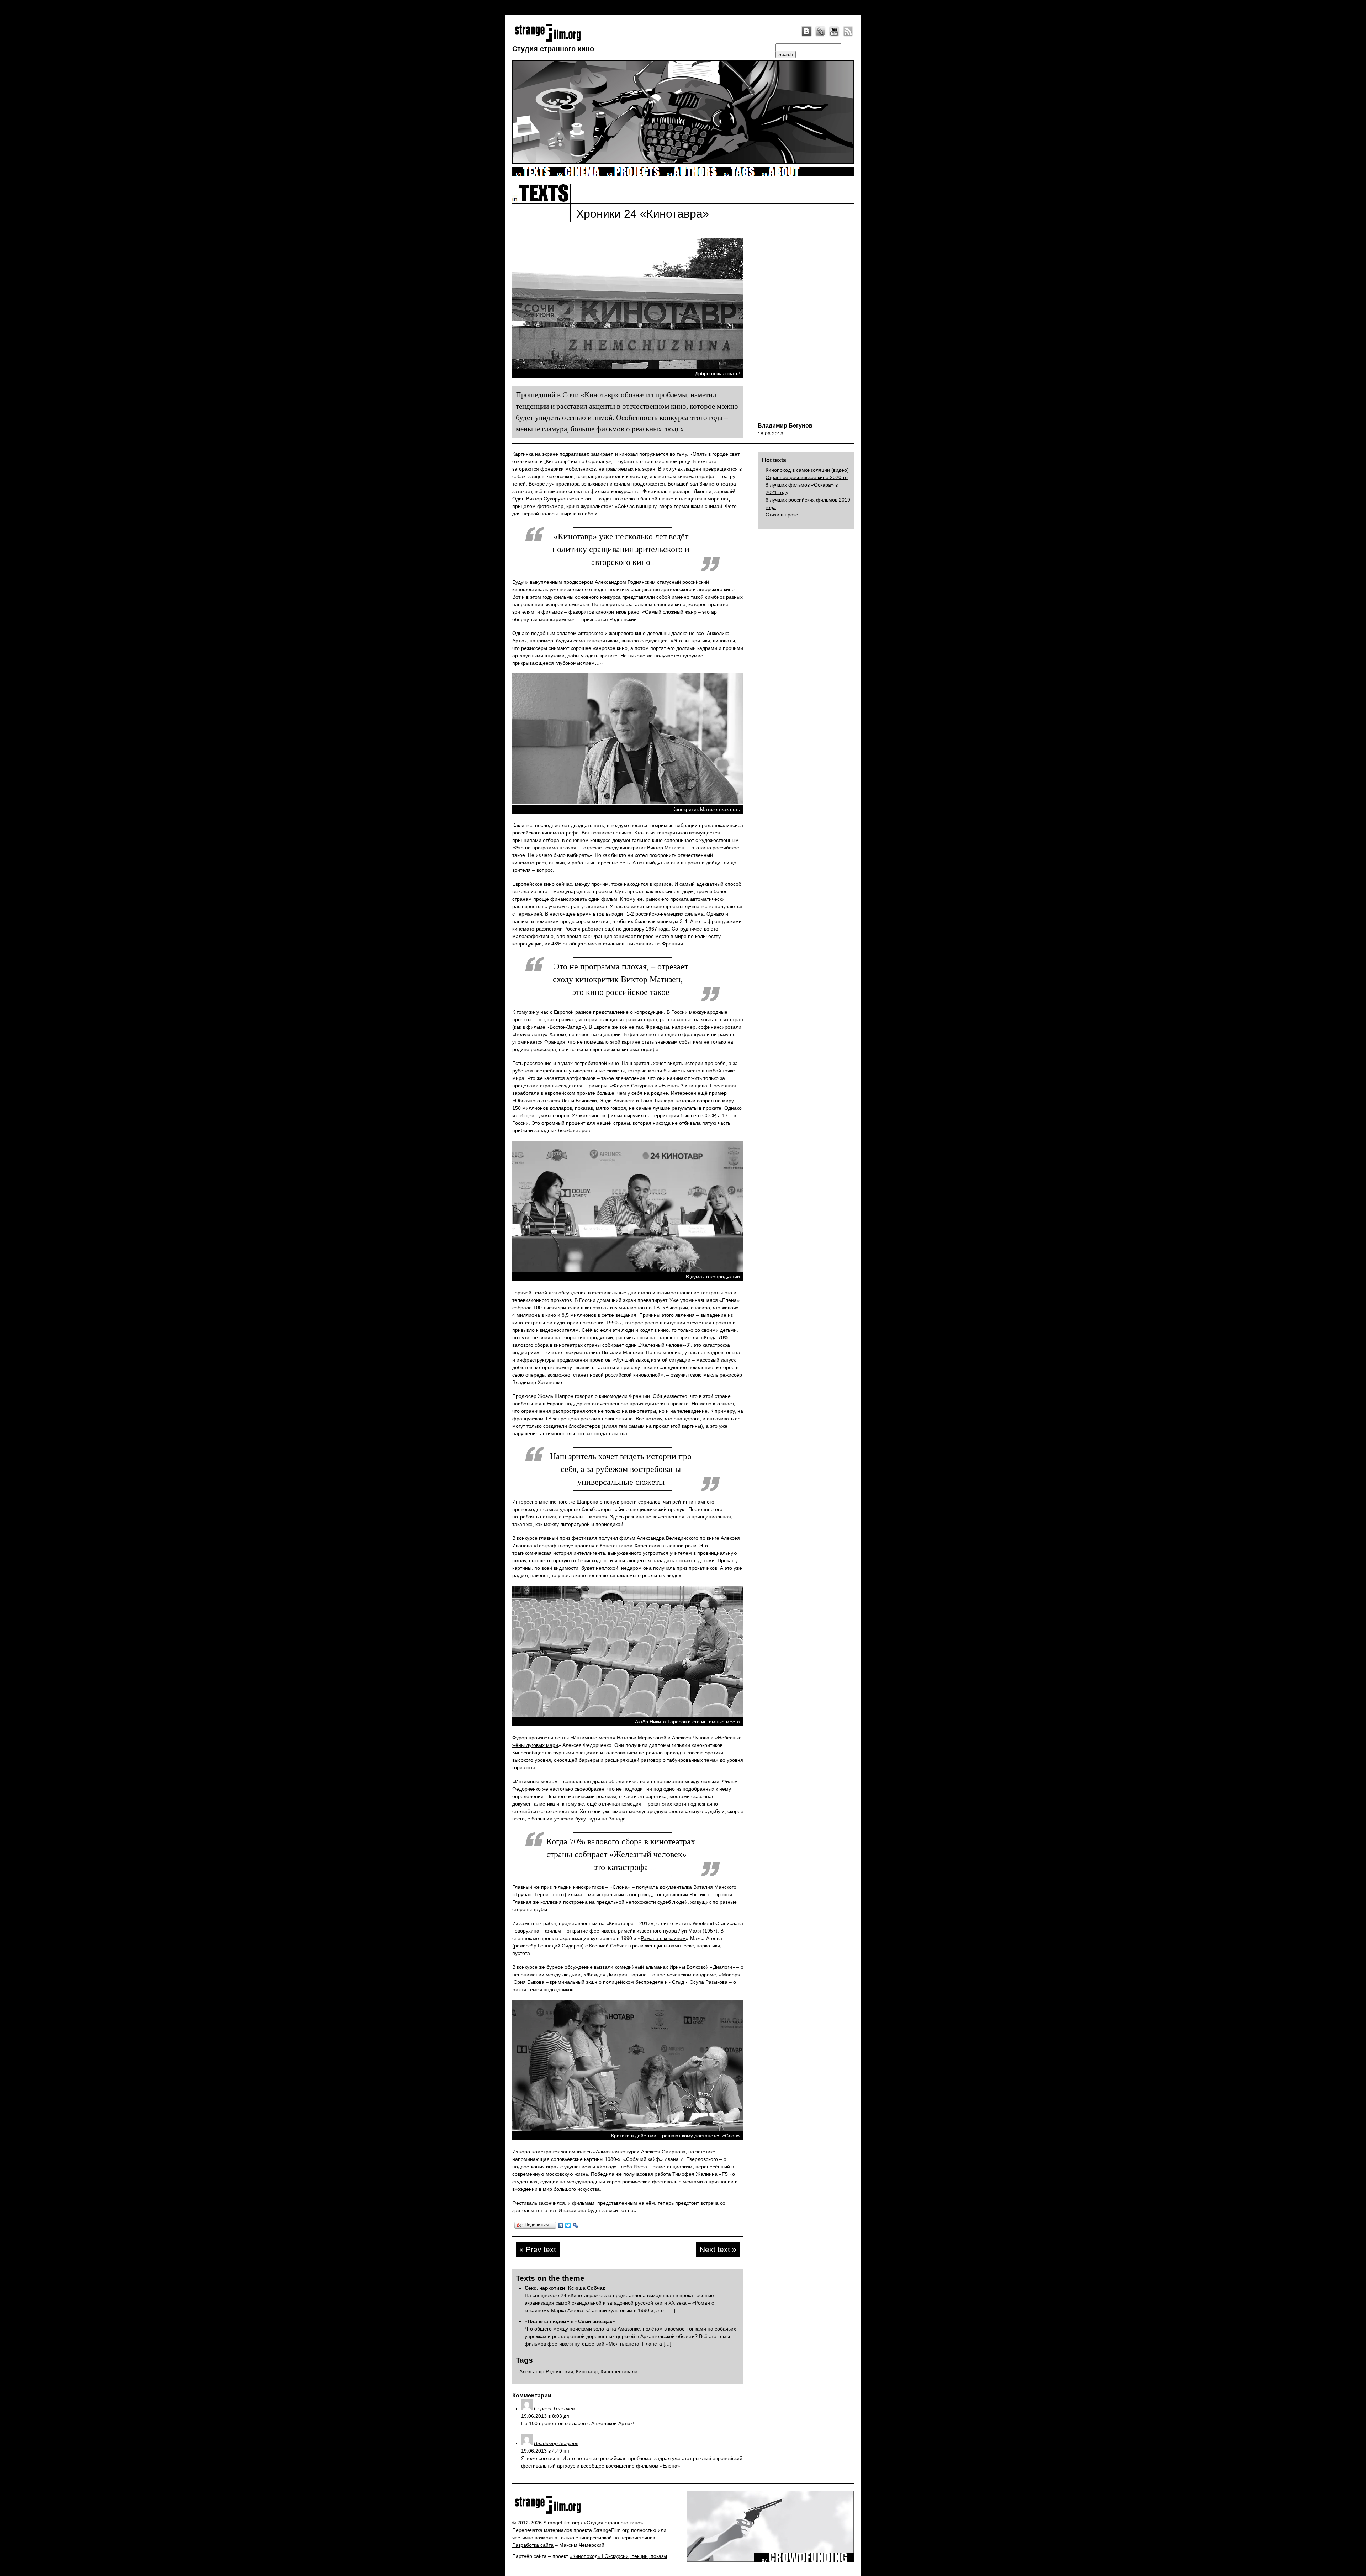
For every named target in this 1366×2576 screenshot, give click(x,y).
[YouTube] (834, 31)
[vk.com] (806, 31)
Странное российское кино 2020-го (807, 477)
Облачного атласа (536, 1101)
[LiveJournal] (820, 31)
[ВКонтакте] (561, 2226)
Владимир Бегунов (785, 426)
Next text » (718, 2249)
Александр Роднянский (546, 2371)
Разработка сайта (533, 2545)
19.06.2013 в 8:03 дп (545, 2416)
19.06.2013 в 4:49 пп (545, 2451)
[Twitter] (568, 2226)
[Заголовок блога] (597, 2505)
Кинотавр (587, 2371)
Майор (730, 1975)
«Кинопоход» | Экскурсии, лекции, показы (618, 2556)
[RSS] (848, 31)
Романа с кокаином (663, 1938)
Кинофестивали (619, 2371)
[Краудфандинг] (804, 2560)
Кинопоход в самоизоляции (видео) (807, 470)
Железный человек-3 (665, 1345)
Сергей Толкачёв (554, 2408)
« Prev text (538, 2249)
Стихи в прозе (782, 515)
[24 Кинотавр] (628, 367)
